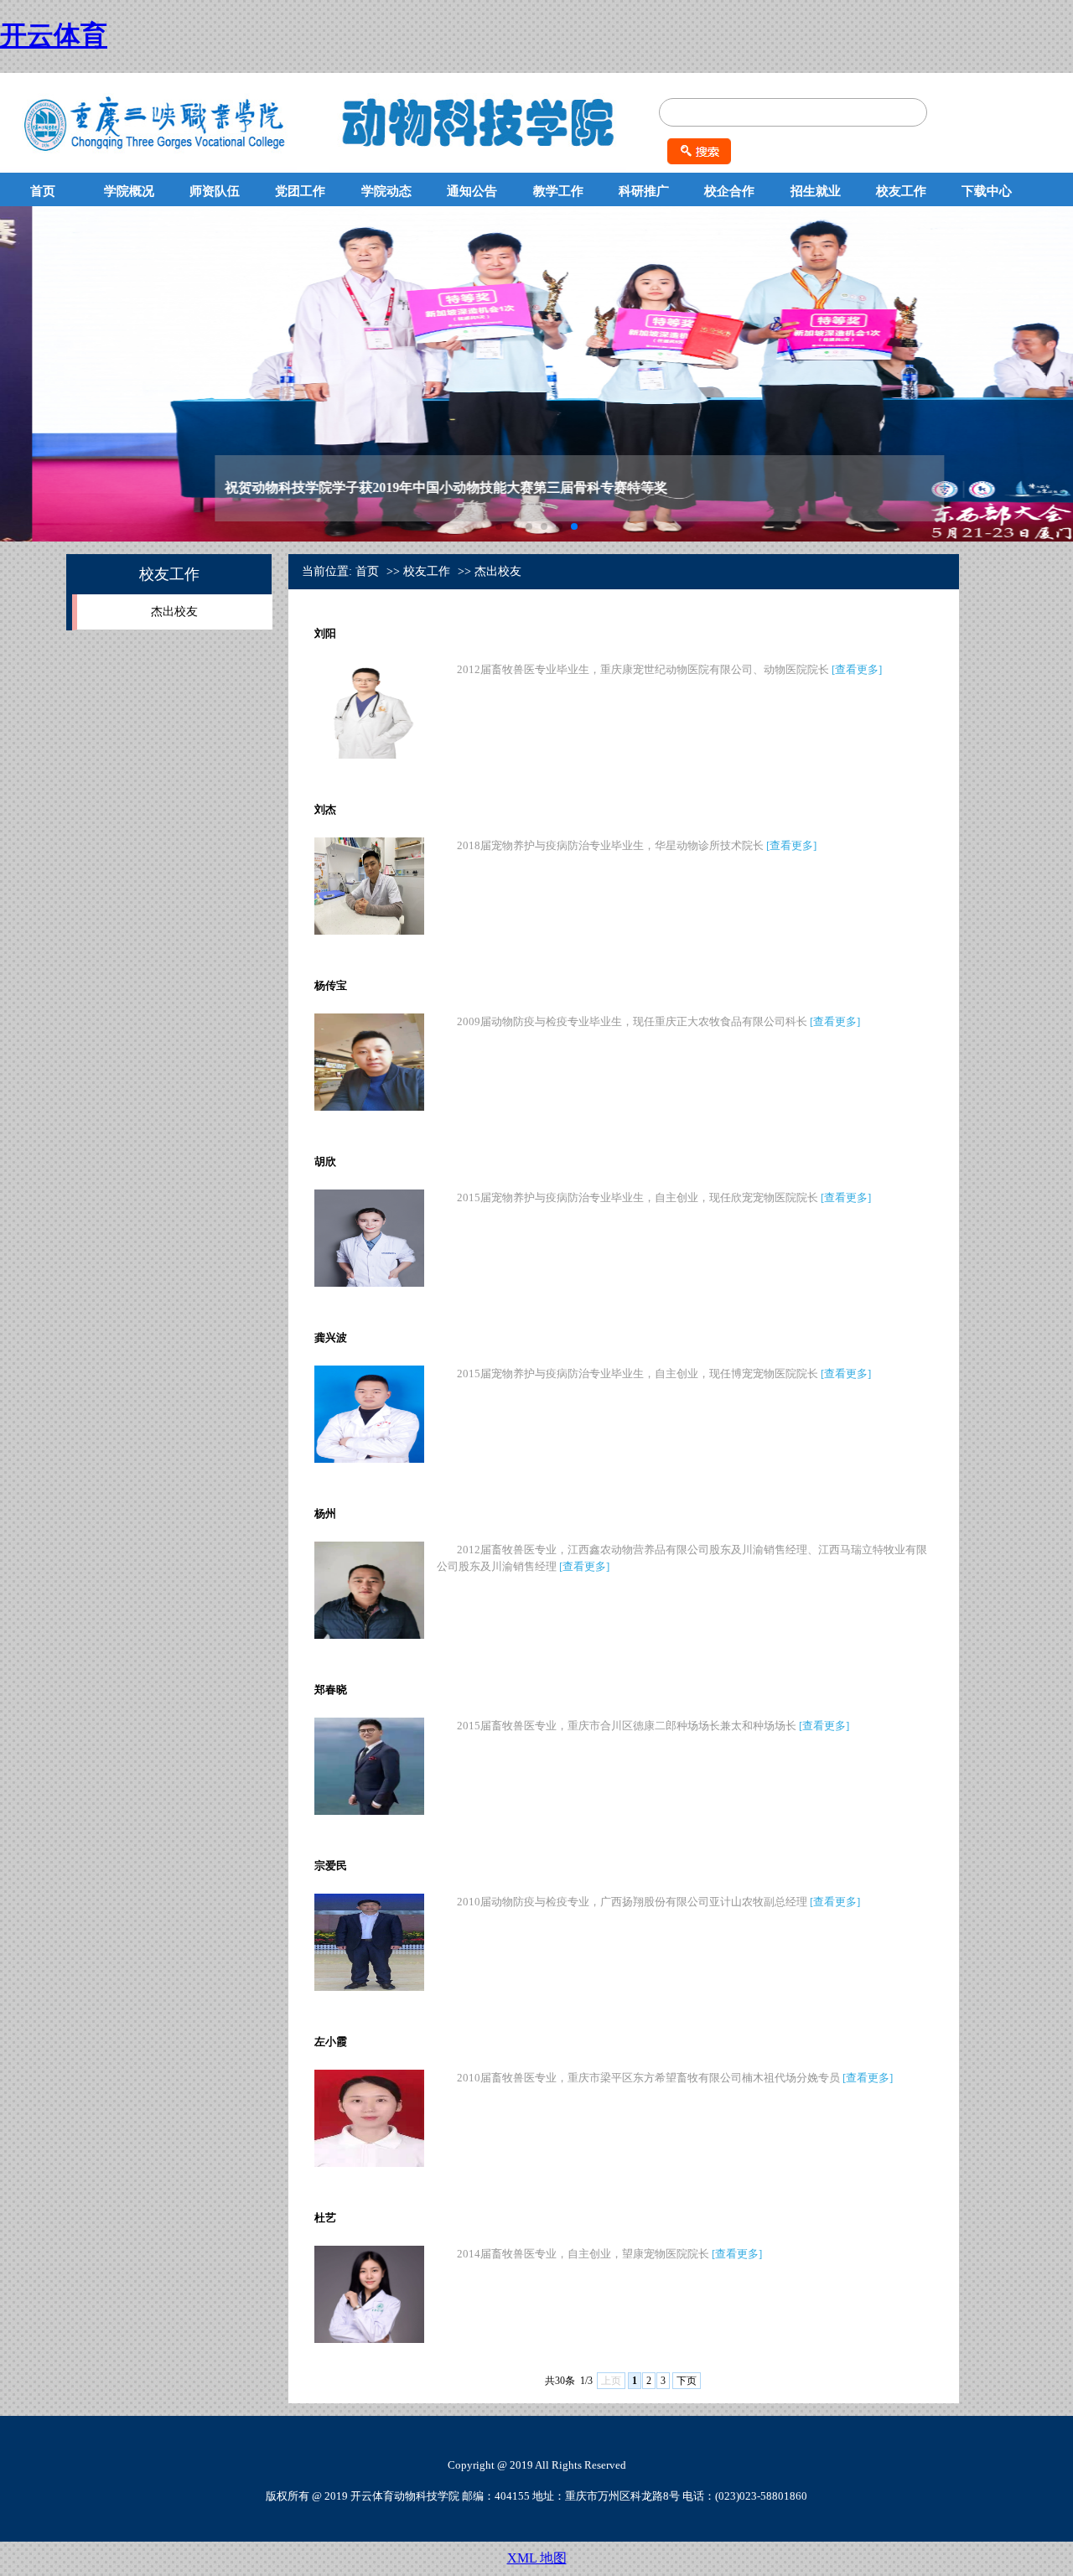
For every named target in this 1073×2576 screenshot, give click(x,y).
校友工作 (901, 191)
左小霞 (331, 2042)
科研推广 (644, 191)
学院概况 (129, 191)
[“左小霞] (369, 2163)
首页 (43, 191)
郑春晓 (331, 1690)
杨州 (325, 1513)
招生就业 (816, 191)
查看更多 (857, 669)
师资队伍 (215, 191)
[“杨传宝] (369, 1107)
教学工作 (558, 191)
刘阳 (325, 633)
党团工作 (300, 191)
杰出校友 (174, 612)
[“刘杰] (369, 931)
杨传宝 (331, 985)
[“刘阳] (369, 755)
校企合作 (729, 191)
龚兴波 (331, 1337)
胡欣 (325, 1161)
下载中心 (987, 191)
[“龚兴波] (369, 1459)
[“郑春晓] (369, 1811)
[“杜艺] (369, 2339)
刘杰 (325, 809)
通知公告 (472, 191)
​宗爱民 (331, 1866)
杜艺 (325, 2218)
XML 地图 (537, 2558)
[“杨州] (369, 1635)
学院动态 (386, 191)
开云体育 (54, 35)
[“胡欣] (369, 1283)
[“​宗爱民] (369, 1987)
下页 (687, 2381)
